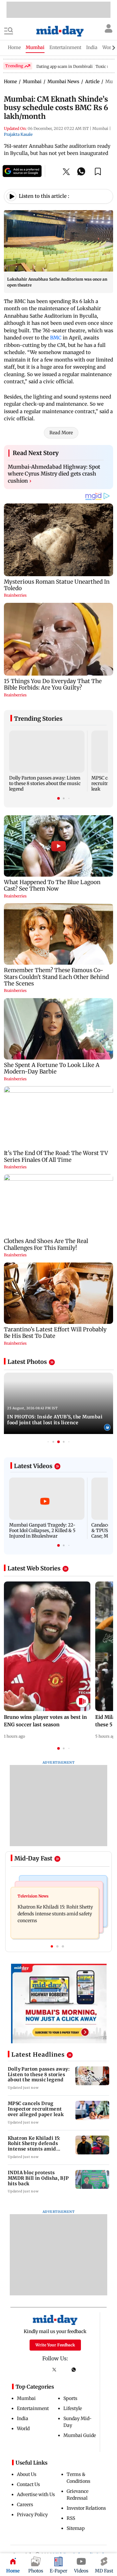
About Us (27, 2474)
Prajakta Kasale (18, 134)
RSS (71, 2518)
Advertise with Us (36, 2494)
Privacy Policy (32, 2515)
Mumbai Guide (80, 2435)
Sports (70, 2398)
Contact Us (28, 2484)
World (23, 2429)
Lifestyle (73, 2408)
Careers (25, 2505)
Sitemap (76, 2528)
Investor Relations (86, 2508)
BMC (56, 338)
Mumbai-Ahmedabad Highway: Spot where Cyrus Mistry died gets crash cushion (54, 474)
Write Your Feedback (55, 2345)
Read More (61, 433)
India (23, 2418)
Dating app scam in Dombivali (65, 66)
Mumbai (26, 2398)
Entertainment (33, 2408)
